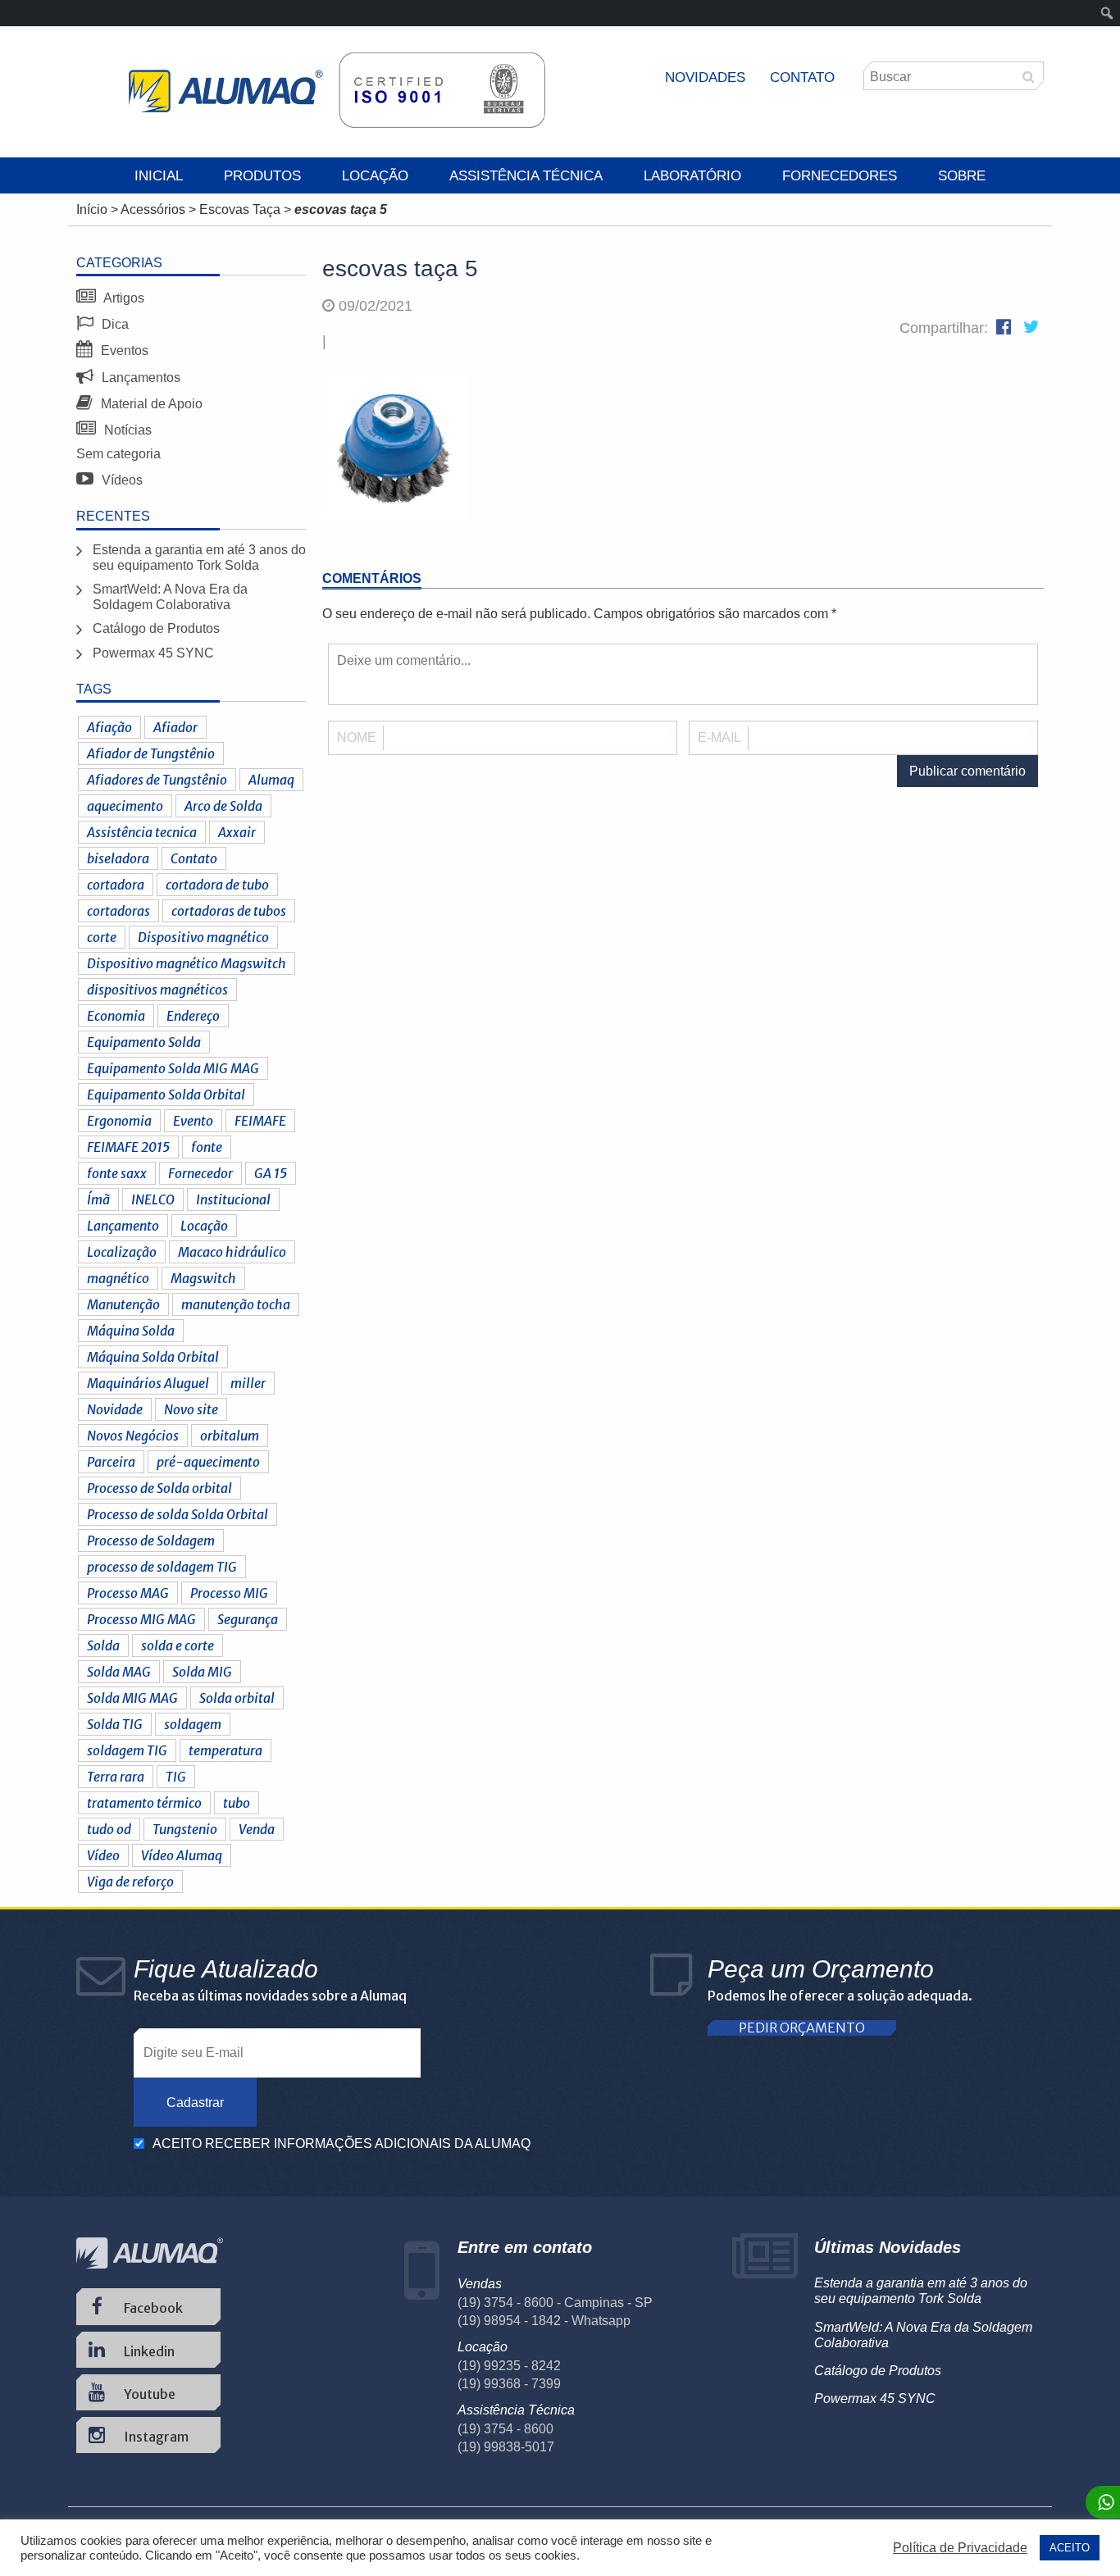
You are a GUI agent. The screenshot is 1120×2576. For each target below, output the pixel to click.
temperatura (225, 1750)
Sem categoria (118, 454)
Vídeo (103, 1855)
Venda (257, 1829)
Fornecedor (200, 1173)
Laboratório (692, 176)
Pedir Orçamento (802, 2028)
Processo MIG (229, 1593)
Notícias (126, 430)
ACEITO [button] (1070, 2548)
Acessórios (153, 209)
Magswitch (203, 1278)
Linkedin (148, 2351)
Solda (103, 1645)
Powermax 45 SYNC (153, 653)
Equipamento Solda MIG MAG (173, 1068)
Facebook (152, 2308)
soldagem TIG (127, 1750)
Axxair (237, 832)
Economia (116, 1016)
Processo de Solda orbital (159, 1488)
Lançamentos (139, 378)
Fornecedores (840, 176)
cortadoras (118, 911)
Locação (375, 176)
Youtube (148, 2394)
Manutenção (123, 1304)
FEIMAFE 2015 (128, 1147)
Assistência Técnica (526, 176)
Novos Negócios (133, 1436)
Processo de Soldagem (151, 1541)
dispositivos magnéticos (157, 990)
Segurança (248, 1619)
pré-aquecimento (208, 1462)
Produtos (262, 176)
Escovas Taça (240, 209)
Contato (802, 77)
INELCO (153, 1199)
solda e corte (178, 1645)
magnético (118, 1278)
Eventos (123, 350)
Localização (122, 1252)
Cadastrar (195, 2103)
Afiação (109, 727)
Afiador (175, 727)
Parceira (111, 1462)
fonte (207, 1147)
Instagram (155, 2437)
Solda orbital (237, 1698)
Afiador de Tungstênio (151, 753)
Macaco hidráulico (232, 1252)
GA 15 (271, 1173)
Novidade (115, 1409)
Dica (114, 324)
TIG (176, 1777)
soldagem (193, 1724)
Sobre (962, 176)
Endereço (193, 1016)
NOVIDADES (705, 77)
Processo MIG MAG (141, 1619)
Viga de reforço (130, 1882)
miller (248, 1383)
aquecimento (125, 806)
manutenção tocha (236, 1304)
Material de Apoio (150, 404)
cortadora (116, 885)
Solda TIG (115, 1724)
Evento (193, 1121)
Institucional (233, 1199)
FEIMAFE (260, 1121)
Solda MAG (119, 1672)
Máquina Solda (131, 1331)
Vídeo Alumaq (182, 1855)
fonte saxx (117, 1173)
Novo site (191, 1409)
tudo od (109, 1829)
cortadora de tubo (217, 885)
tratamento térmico (144, 1803)
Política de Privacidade (960, 2548)
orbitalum (230, 1436)
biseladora (118, 858)
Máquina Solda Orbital (153, 1357)
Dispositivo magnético (203, 937)
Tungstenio (185, 1829)
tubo (237, 1803)
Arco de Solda (223, 806)
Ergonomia (119, 1121)
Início (92, 209)
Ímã (98, 1199)
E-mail (719, 737)
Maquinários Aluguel (148, 1383)
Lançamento (123, 1226)
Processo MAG (128, 1593)
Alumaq (271, 780)
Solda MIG (202, 1672)
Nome (357, 737)
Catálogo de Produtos (156, 628)
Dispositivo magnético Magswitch (187, 963)
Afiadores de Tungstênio (157, 780)
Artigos (123, 298)
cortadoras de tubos (229, 911)
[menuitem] (1107, 13)
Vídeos (121, 480)
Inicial (159, 176)
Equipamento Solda (144, 1042)
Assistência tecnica (142, 832)
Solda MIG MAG (132, 1698)
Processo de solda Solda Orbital (178, 1514)
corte (102, 937)
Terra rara (116, 1777)
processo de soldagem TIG (162, 1567)
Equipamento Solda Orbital (166, 1095)
